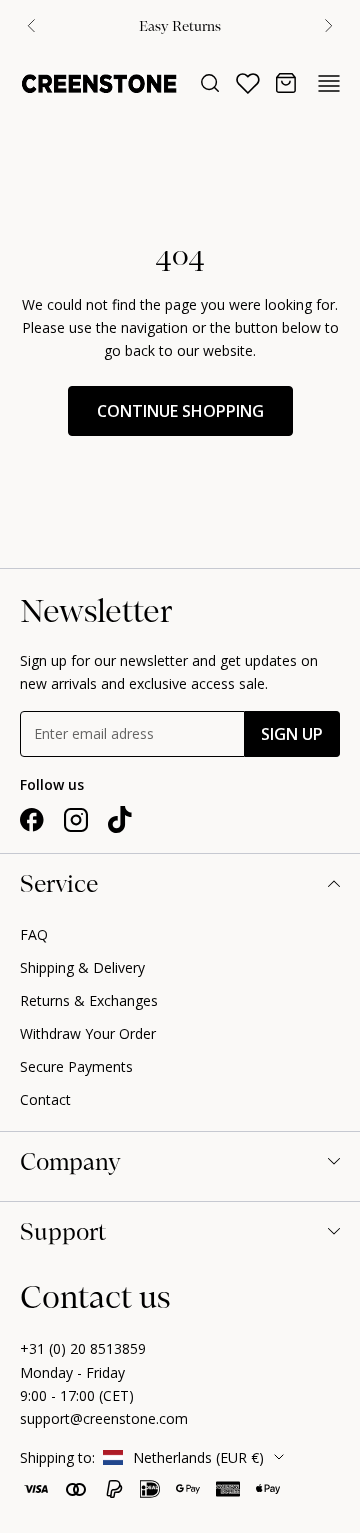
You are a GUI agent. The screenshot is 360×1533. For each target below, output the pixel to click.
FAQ (34, 934)
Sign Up (292, 734)
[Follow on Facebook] (32, 820)
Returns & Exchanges (89, 1000)
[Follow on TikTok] (120, 820)
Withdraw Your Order (88, 1033)
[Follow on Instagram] (76, 820)
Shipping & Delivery (82, 967)
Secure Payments (76, 1066)
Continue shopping (180, 411)
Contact (45, 1099)
